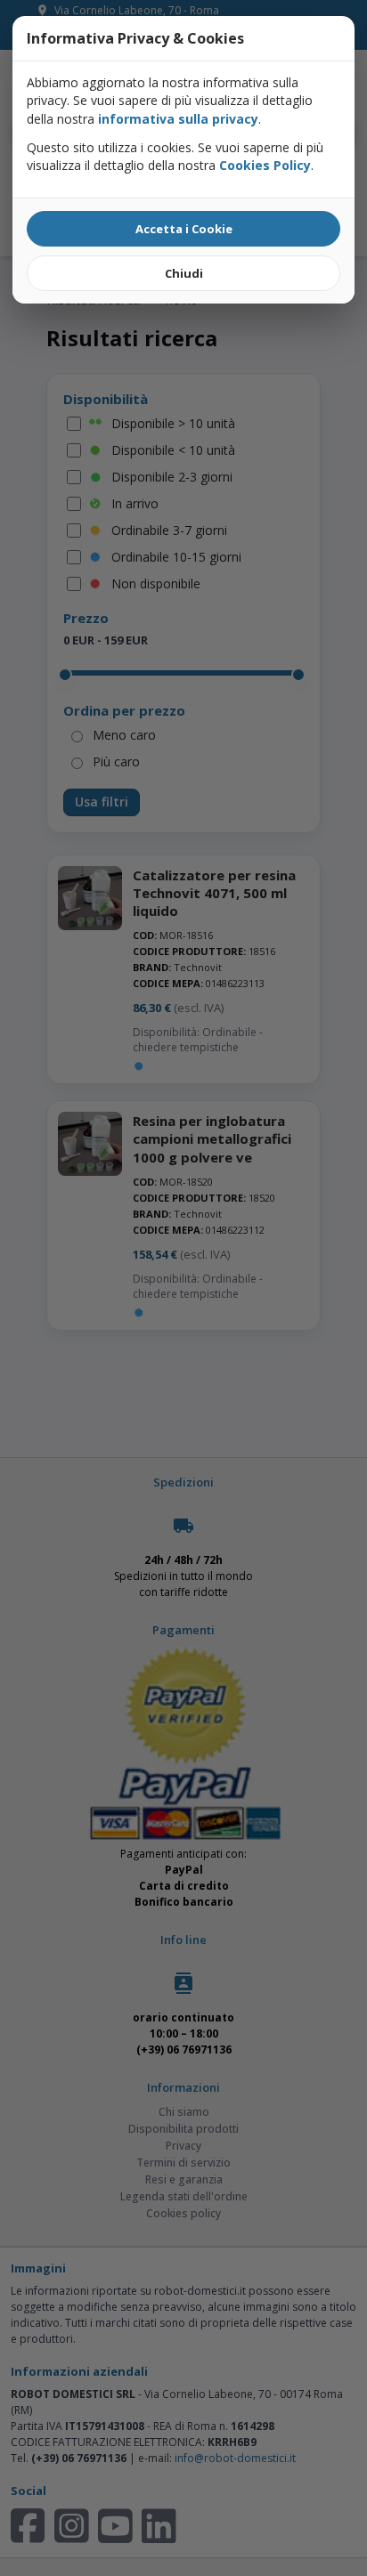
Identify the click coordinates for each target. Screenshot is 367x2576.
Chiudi (184, 273)
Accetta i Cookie (184, 229)
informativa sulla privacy (178, 119)
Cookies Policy (265, 165)
